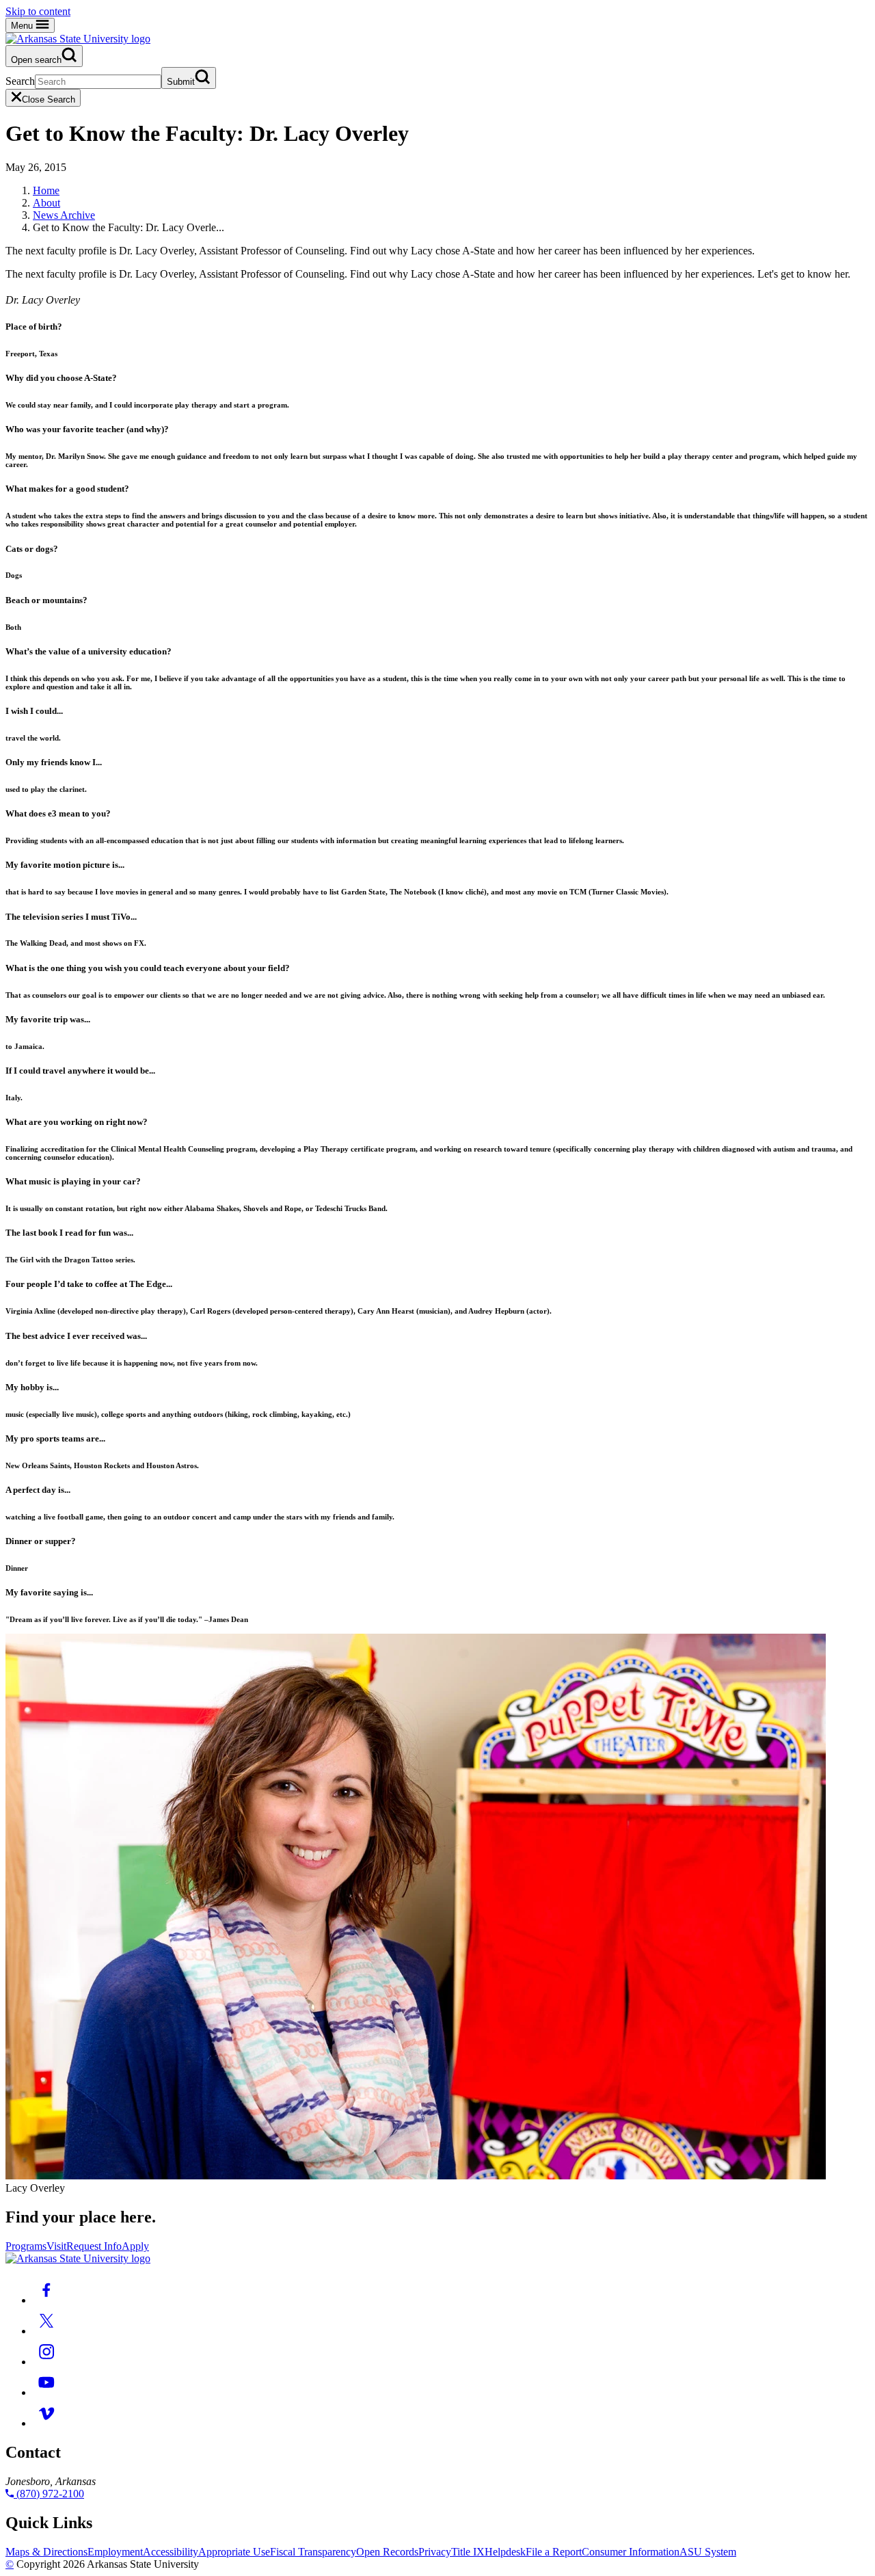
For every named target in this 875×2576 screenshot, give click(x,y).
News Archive (64, 215)
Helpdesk (505, 2552)
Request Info (94, 2246)
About (46, 203)
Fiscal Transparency (313, 2552)
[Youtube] (46, 2392)
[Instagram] (46, 2362)
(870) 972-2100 (49, 2494)
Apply (135, 2246)
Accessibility (171, 2552)
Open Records (387, 2552)
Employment (115, 2552)
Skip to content (38, 11)
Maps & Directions (46, 2552)
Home (46, 190)
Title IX (468, 2552)
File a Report (554, 2552)
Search (20, 81)
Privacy (435, 2552)
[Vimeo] (46, 2423)
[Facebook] (46, 2300)
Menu (23, 26)
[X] (46, 2331)
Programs (26, 2246)
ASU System (708, 2552)
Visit (56, 2246)
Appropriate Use (234, 2552)
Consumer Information (631, 2552)
